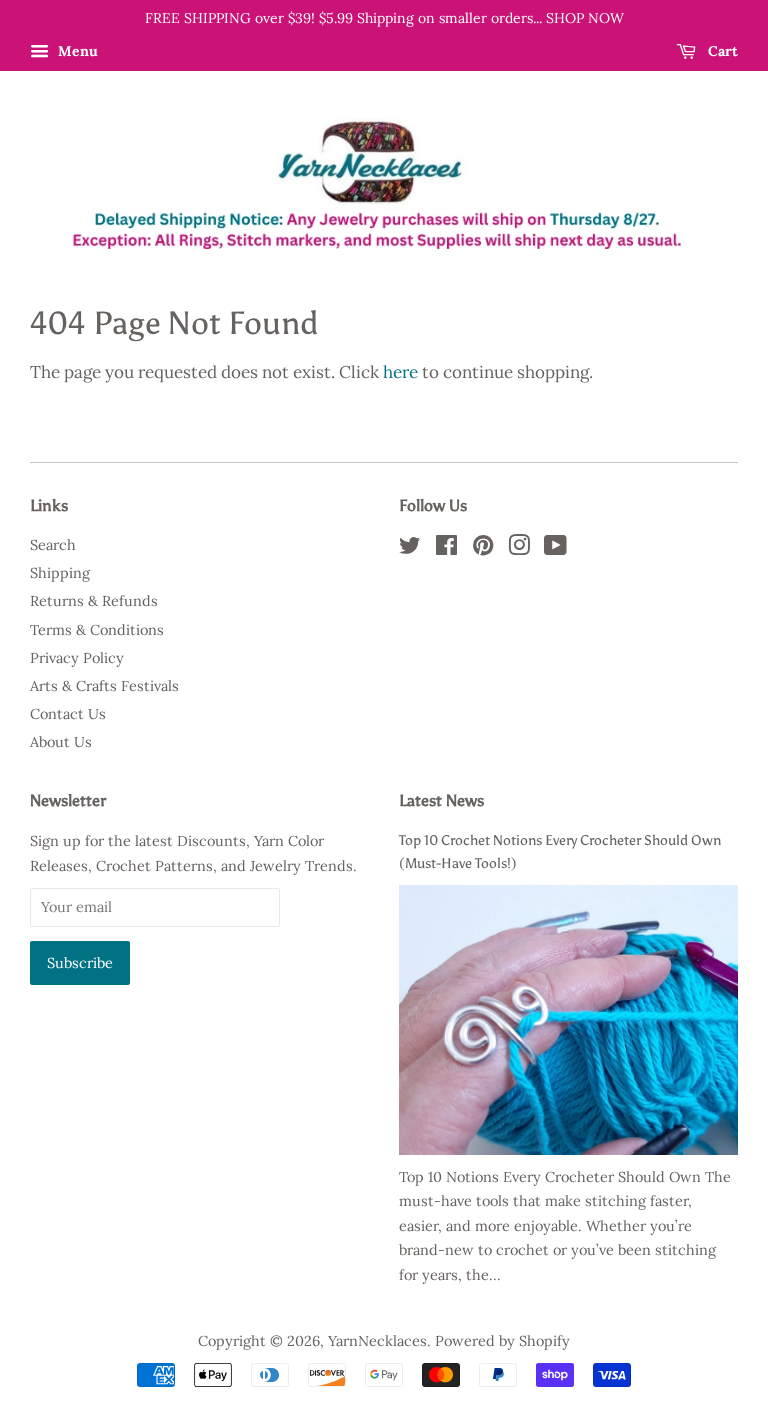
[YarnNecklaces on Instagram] (519, 548)
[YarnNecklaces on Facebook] (446, 548)
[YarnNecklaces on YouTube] (555, 548)
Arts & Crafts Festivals (104, 685)
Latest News (441, 800)
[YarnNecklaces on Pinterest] (483, 548)
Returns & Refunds (94, 600)
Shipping (60, 572)
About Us (61, 741)
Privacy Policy (77, 657)
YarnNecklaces (377, 1340)
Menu (76, 51)
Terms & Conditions (97, 629)
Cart (721, 51)
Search (53, 544)
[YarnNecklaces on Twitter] (410, 548)
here (400, 372)
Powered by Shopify (502, 1340)
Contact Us (68, 713)
